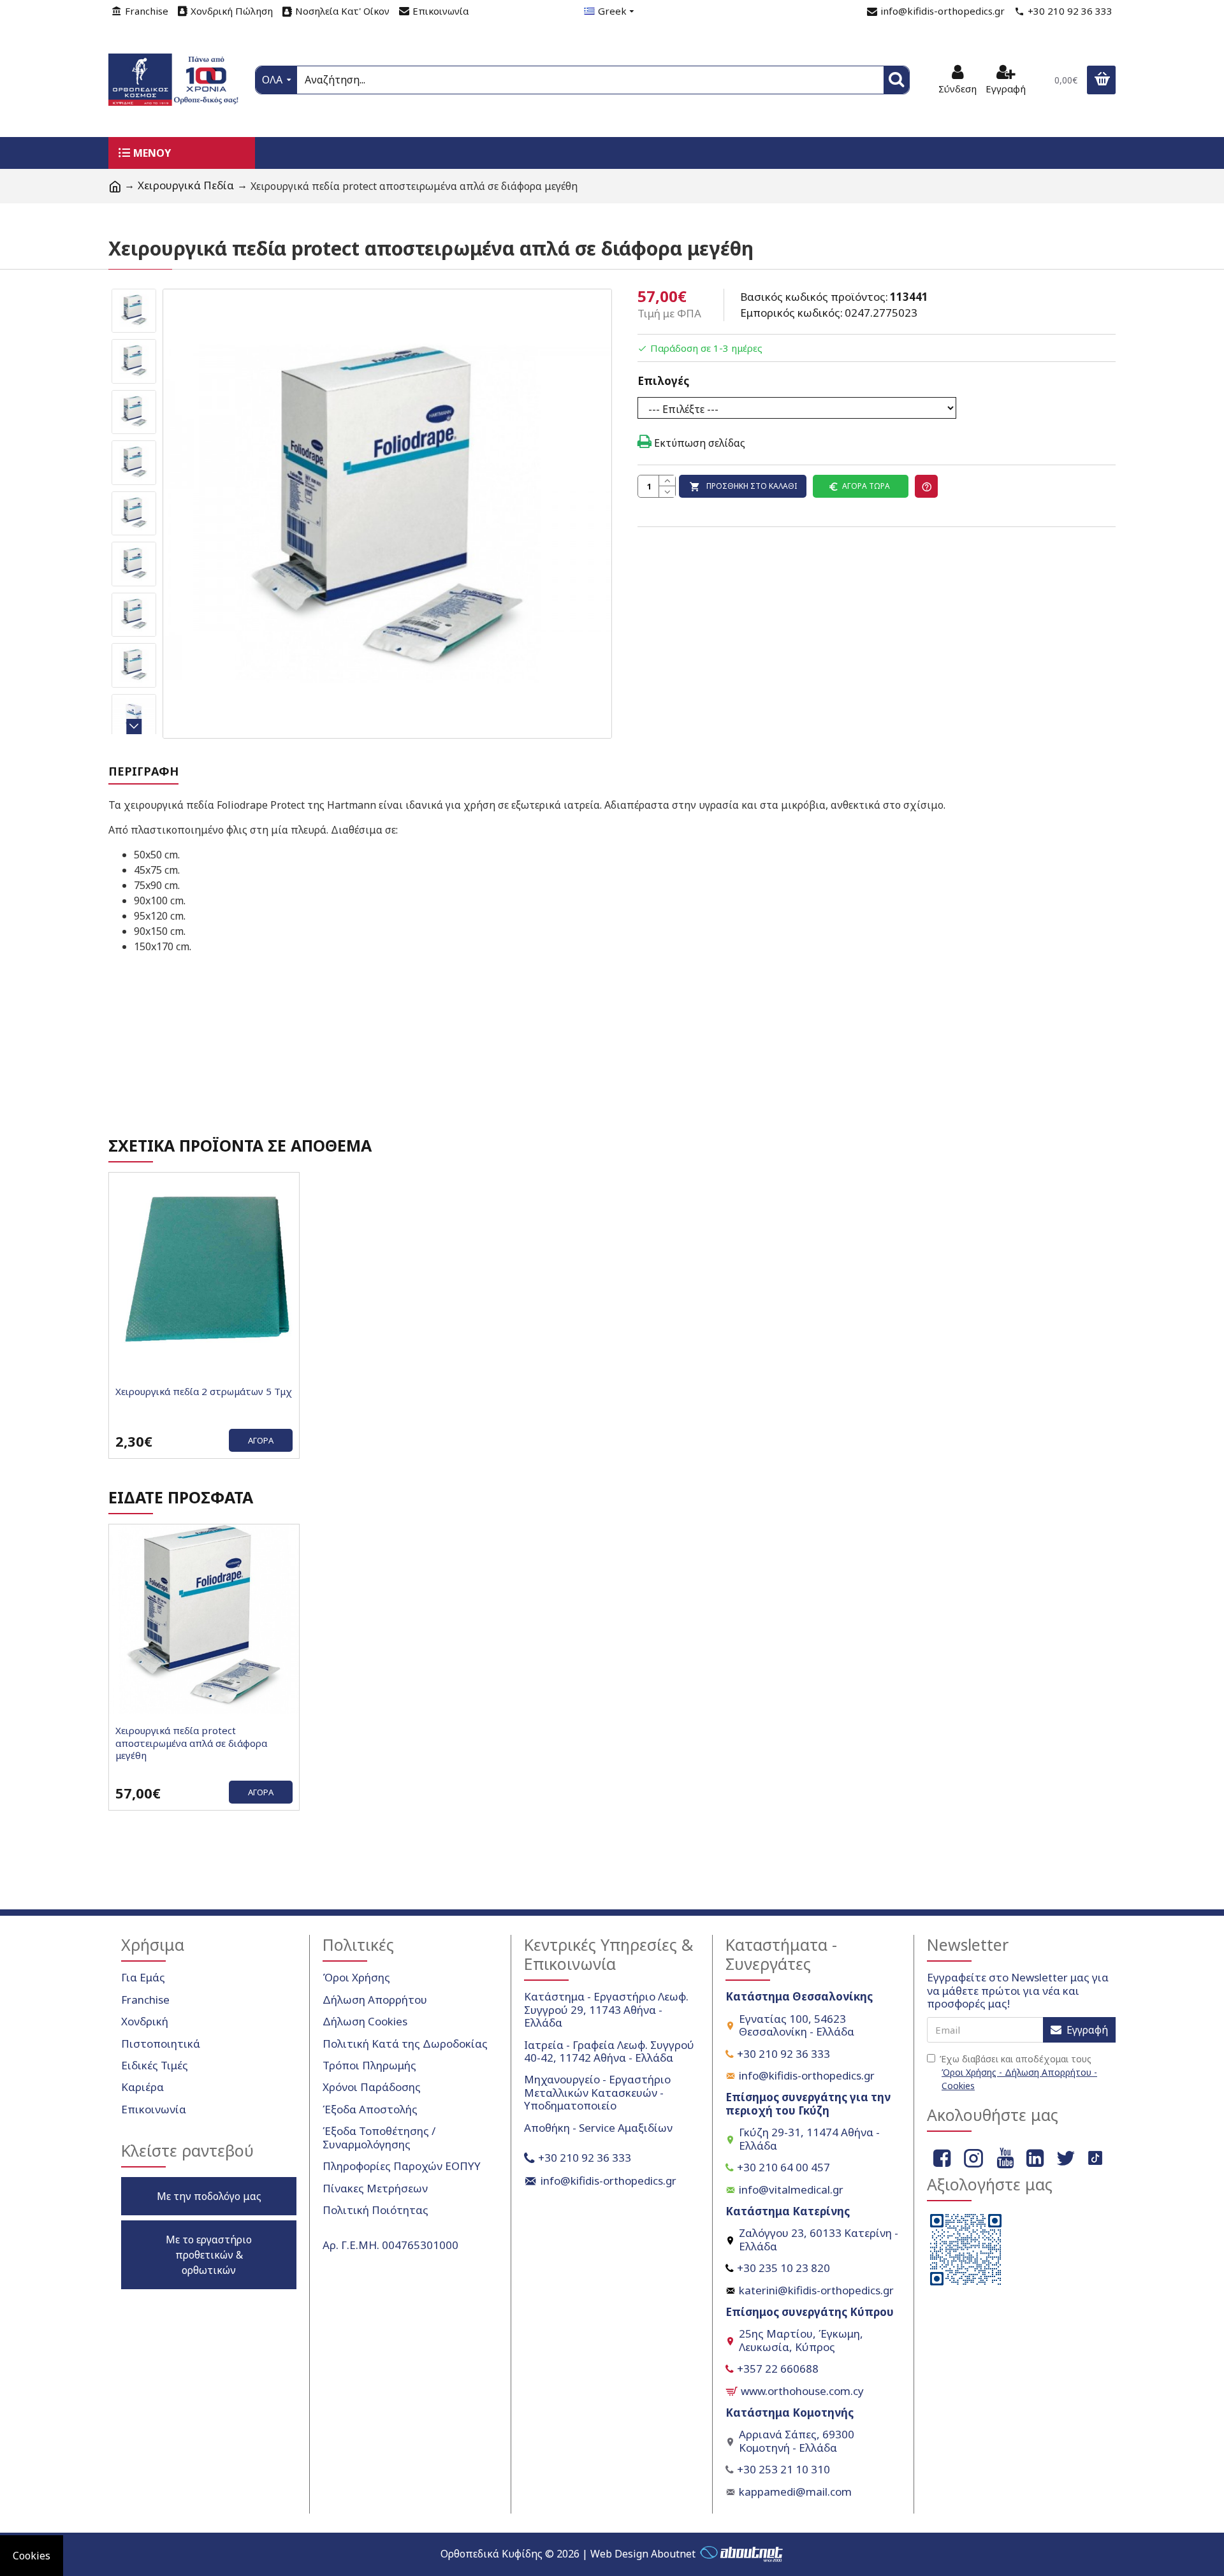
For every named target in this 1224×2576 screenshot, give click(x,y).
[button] (134, 293)
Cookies (32, 2556)
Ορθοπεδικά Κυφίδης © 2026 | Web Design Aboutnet (568, 2554)
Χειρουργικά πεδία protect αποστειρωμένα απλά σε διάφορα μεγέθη (191, 1743)
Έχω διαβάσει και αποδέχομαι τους (1018, 2072)
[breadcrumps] (115, 186)
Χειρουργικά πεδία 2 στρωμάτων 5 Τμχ (204, 1392)
